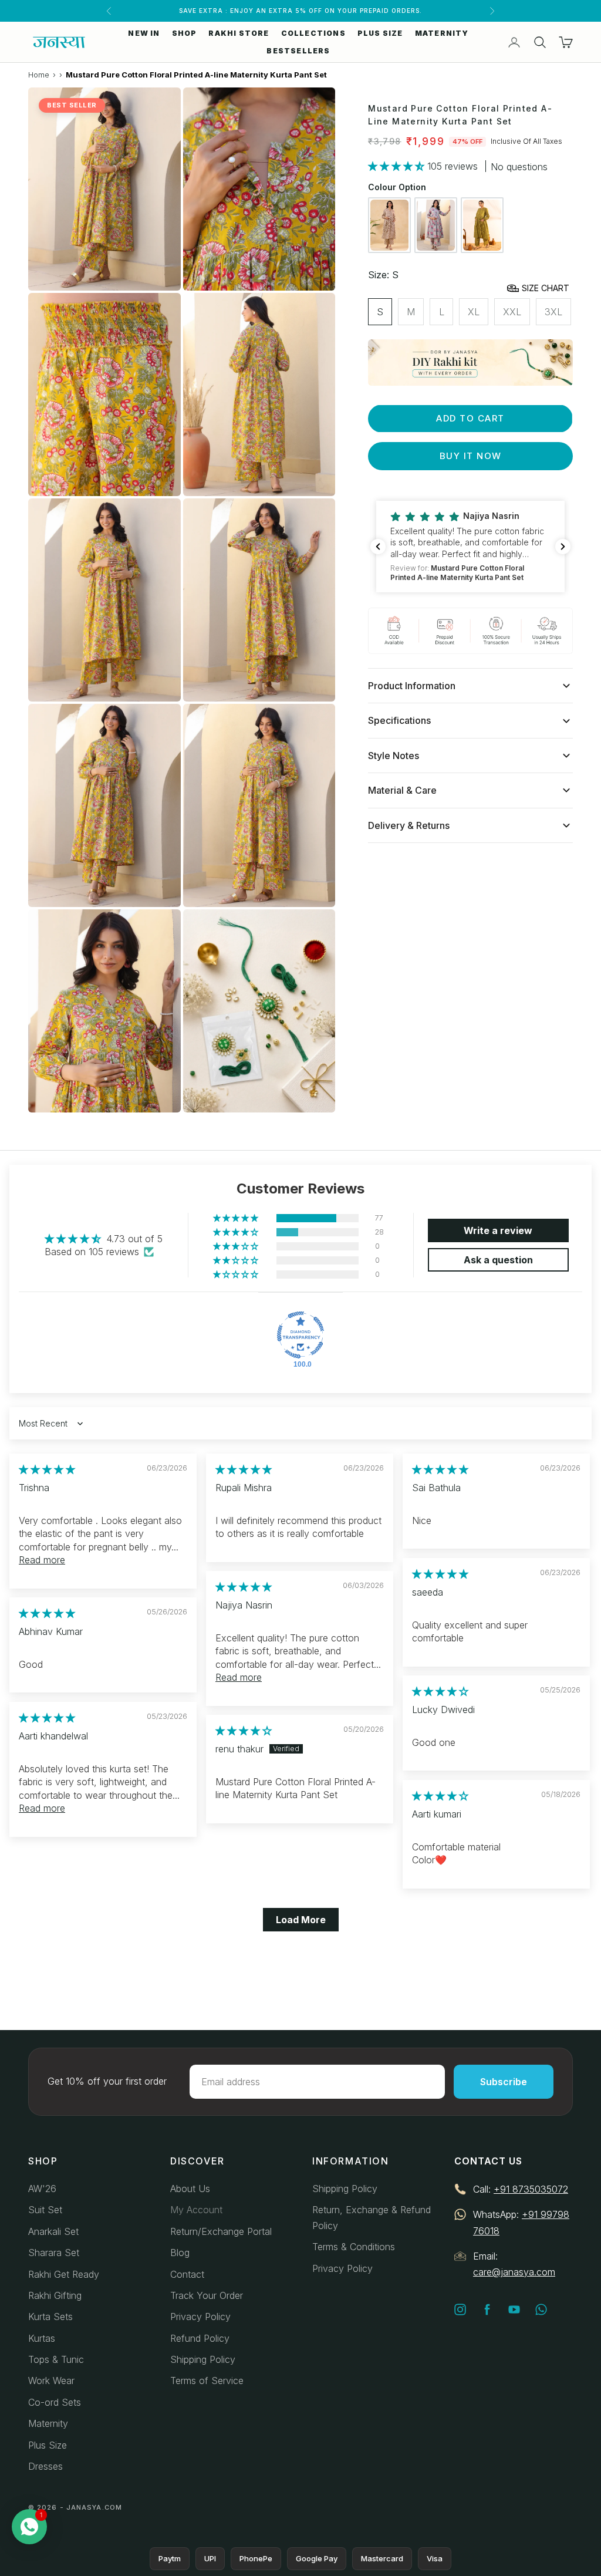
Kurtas (42, 2338)
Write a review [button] (498, 1230)
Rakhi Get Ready (64, 2274)
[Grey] (436, 225)
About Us (190, 2189)
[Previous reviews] (378, 547)
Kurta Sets (50, 2317)
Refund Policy (200, 2338)
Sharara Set (54, 2253)
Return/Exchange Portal (221, 2231)
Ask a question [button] (498, 1260)
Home (39, 75)
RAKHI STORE (239, 33)
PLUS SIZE (380, 33)
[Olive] (482, 225)
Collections (313, 33)
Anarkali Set (53, 2231)
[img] (47, 1469)
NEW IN (144, 33)
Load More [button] (301, 1920)
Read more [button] (42, 1560)
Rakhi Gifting (55, 2295)
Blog (180, 2253)
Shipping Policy (203, 2359)
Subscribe (504, 2082)
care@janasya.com (514, 2272)
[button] (398, 166)
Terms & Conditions (354, 2247)
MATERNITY (442, 33)
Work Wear (51, 2381)
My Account (196, 2210)
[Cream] (389, 225)
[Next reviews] (563, 547)
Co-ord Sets (55, 2402)
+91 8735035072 (531, 2189)
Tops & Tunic (56, 2359)
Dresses (45, 2466)
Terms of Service (207, 2381)
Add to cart (470, 418)
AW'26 (42, 2189)
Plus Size (48, 2445)
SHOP (185, 33)
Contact (187, 2274)
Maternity (48, 2423)
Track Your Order (207, 2295)
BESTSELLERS (298, 51)
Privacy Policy (200, 2317)
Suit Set (45, 2210)
